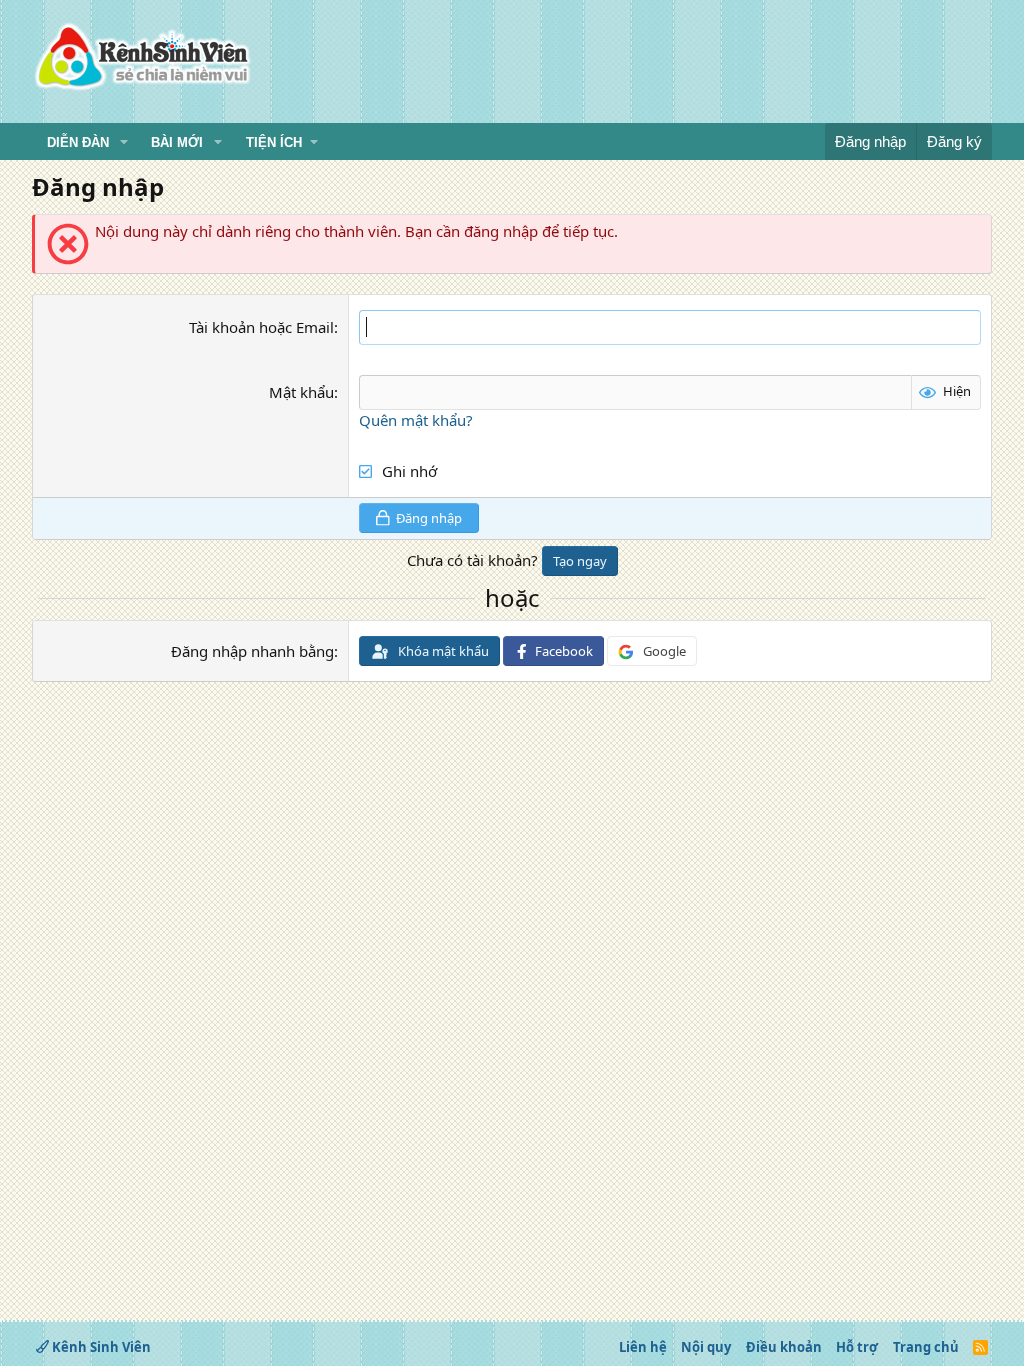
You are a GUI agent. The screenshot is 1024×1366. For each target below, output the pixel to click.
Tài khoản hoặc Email (261, 327)
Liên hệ (643, 1347)
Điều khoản (784, 1347)
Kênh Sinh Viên (100, 1347)
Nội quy (706, 1347)
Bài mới (177, 142)
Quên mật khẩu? (416, 420)
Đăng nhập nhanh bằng (252, 651)
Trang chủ (926, 1347)
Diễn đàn (78, 142)
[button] (124, 143)
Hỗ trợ (857, 1347)
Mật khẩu (301, 392)
